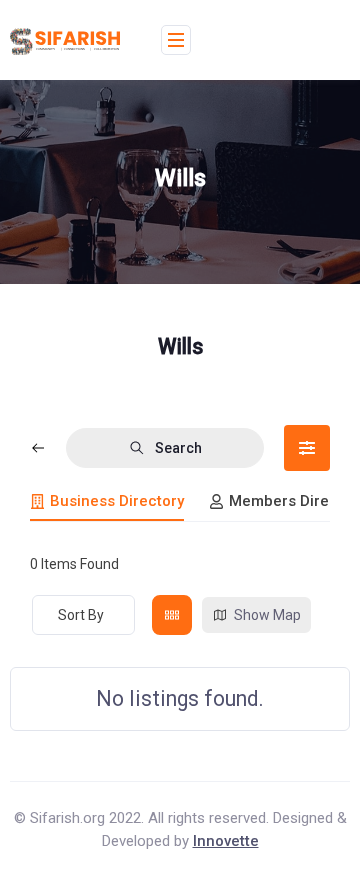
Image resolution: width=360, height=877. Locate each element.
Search (178, 448)
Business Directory (117, 501)
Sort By (81, 615)
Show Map (267, 615)
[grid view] (172, 615)
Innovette (226, 841)
